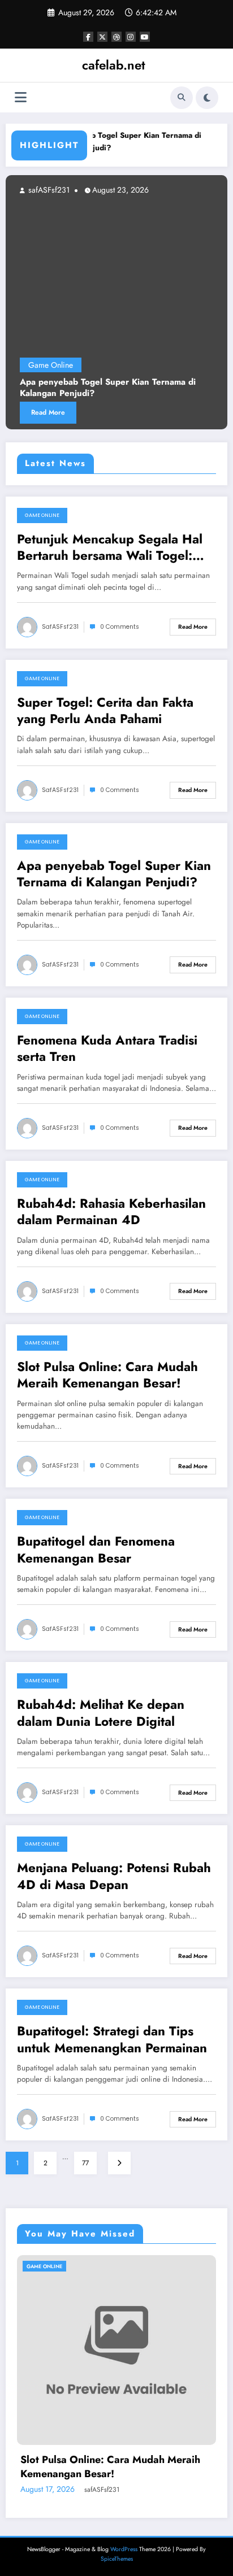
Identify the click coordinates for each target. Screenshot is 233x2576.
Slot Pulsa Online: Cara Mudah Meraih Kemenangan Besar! (107, 1375)
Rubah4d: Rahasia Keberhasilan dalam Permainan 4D (111, 1212)
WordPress (124, 2549)
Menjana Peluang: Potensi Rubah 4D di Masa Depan (114, 1876)
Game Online (202, 365)
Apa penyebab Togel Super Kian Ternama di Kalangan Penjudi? (107, 142)
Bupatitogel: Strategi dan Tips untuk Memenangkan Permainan (112, 2040)
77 (85, 2163)
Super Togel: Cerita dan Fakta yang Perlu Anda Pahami (105, 711)
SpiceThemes (117, 2559)
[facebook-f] (88, 37)
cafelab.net (114, 65)
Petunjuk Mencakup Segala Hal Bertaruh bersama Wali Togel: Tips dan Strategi (110, 548)
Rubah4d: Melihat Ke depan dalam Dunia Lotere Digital (101, 1713)
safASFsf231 (199, 190)
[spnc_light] (207, 98)
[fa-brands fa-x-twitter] (102, 37)
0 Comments (120, 627)
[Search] (182, 98)
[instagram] (131, 37)
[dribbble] (116, 37)
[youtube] (145, 37)
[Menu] (21, 97)
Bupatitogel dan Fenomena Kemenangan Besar (96, 1550)
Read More (199, 412)
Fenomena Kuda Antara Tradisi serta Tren (107, 1049)
